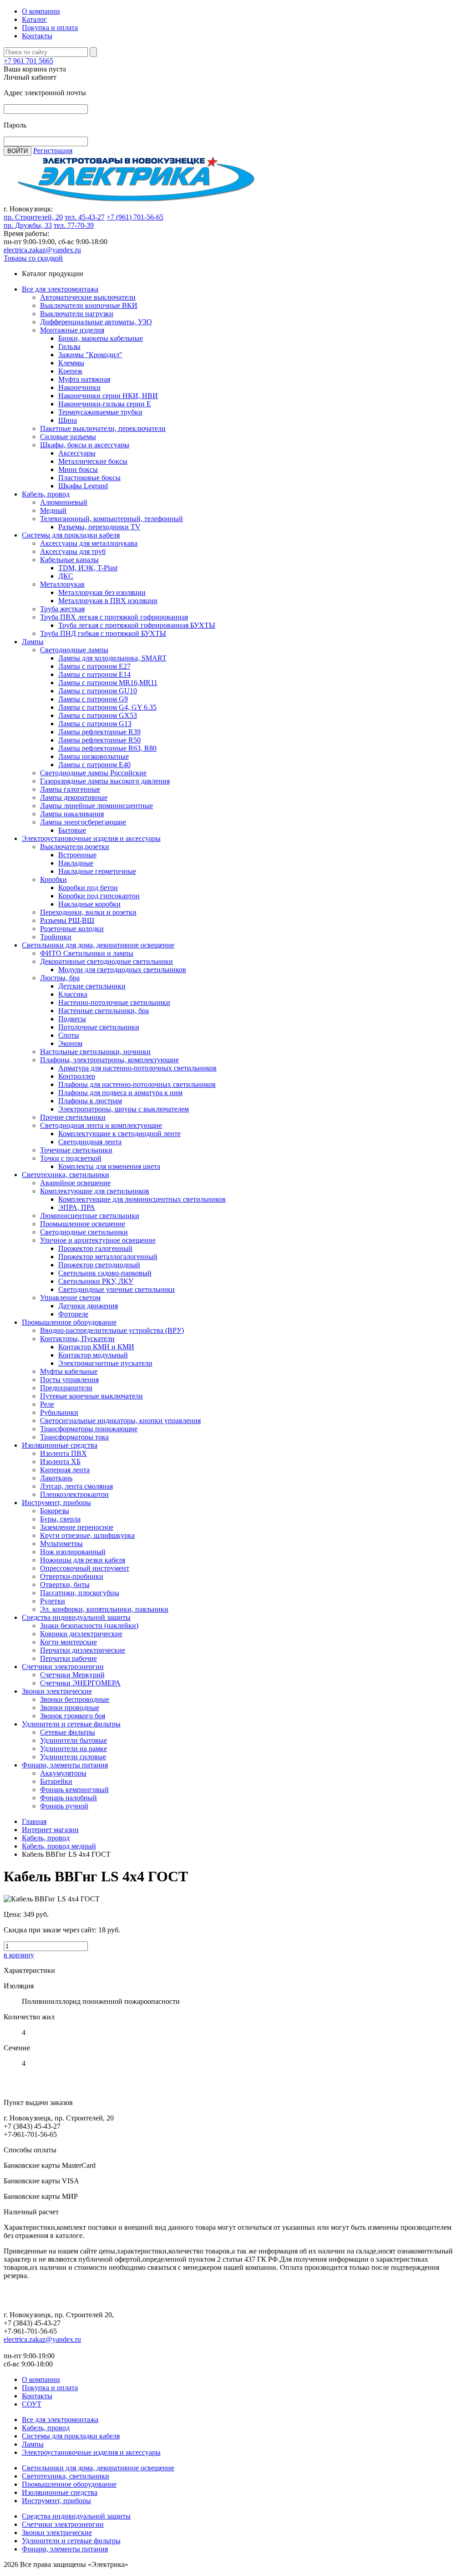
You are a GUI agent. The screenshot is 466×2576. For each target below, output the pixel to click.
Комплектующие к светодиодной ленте (119, 1134)
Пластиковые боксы (89, 478)
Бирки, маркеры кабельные (101, 338)
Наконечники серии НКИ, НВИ (108, 396)
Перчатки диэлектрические (83, 1650)
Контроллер (77, 1076)
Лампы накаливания (72, 814)
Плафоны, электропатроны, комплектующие (109, 1060)
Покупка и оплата (50, 28)
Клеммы (71, 363)
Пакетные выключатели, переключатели (103, 428)
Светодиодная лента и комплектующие (101, 1125)
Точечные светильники (76, 1150)
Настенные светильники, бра (104, 1011)
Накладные (76, 863)
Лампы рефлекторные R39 (99, 732)
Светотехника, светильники (66, 1175)
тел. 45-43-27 (85, 217)
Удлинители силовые (73, 1757)
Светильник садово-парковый (105, 1273)
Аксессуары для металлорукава (89, 543)
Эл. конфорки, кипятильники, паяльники (104, 1609)
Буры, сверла (60, 1519)
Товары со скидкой (33, 258)
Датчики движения (88, 1306)
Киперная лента (65, 1470)
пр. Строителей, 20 (33, 217)
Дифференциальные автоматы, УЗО (96, 322)
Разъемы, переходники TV (99, 527)
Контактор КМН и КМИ (96, 1347)
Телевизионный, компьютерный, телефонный (111, 519)
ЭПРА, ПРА (77, 1207)
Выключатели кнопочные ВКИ (89, 305)
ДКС (66, 576)
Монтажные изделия (72, 330)
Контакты (37, 36)
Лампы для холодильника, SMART (112, 658)
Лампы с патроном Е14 (94, 674)
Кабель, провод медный (59, 1846)
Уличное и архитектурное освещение (98, 1240)
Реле (47, 1404)
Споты (69, 1035)
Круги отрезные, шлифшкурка (87, 1535)
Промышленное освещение (83, 1224)
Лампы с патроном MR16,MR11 (108, 683)
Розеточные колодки (72, 929)
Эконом (70, 1043)
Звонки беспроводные (75, 1699)
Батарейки (56, 1781)
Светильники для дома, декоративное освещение (98, 945)
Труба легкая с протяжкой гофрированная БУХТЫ (137, 625)
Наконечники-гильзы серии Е (105, 404)
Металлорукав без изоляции (102, 592)
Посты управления (69, 1380)
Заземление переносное (77, 1527)
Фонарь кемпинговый (74, 1790)
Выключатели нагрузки (77, 314)
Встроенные (77, 855)
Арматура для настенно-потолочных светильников (137, 1068)
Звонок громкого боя (73, 1716)
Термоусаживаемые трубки (100, 412)
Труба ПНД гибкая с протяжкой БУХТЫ (103, 633)
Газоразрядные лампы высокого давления (105, 781)
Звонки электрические (57, 1691)
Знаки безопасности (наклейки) (89, 1626)
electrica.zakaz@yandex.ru (42, 250)
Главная (34, 1821)
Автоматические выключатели (88, 297)
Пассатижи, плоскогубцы (80, 1593)
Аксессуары (77, 453)
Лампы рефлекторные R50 (99, 740)
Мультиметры (61, 1544)
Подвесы (72, 1019)
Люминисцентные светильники (90, 1216)
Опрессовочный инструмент (85, 1568)
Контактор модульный (93, 1355)
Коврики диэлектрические (81, 1634)
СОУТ (32, 2404)
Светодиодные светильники (84, 1232)
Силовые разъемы (68, 437)
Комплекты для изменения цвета (109, 1166)
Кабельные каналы (69, 560)
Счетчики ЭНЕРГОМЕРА (80, 1683)
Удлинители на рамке (73, 1749)
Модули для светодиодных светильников (122, 970)
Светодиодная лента (90, 1142)
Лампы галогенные (70, 789)
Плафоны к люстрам (90, 1101)
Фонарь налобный (68, 1798)
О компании (41, 11)
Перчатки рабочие (68, 1658)
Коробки (53, 879)
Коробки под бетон (88, 888)
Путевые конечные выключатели (91, 1396)
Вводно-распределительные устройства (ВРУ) (112, 1330)
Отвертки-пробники (72, 1576)
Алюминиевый (64, 502)
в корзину (19, 1955)
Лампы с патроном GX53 (98, 715)
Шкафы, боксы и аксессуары (85, 445)
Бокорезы (55, 1511)
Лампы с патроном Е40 (94, 765)
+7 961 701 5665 (28, 61)
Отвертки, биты (65, 1585)
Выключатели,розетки (75, 847)
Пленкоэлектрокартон (74, 1494)
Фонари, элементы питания (65, 1765)
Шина (68, 420)
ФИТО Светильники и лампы (87, 953)
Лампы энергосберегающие (83, 822)
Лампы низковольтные (94, 756)
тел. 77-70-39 (74, 225)
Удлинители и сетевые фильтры (71, 1724)
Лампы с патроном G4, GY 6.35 (107, 707)
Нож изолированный (73, 1552)
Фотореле (73, 1314)
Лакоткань (56, 1478)
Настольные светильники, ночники (95, 1052)
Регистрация (53, 151)
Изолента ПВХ (63, 1453)
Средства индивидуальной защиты (76, 1617)
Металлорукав (62, 584)
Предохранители (66, 1388)
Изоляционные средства (60, 1445)
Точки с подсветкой (71, 1158)
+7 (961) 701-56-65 (135, 217)
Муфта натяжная (84, 379)
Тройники (56, 937)
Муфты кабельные (69, 1371)
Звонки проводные (70, 1708)
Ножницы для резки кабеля (83, 1560)
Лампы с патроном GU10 (98, 691)
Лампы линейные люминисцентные (96, 806)
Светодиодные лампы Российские (93, 773)
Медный (53, 510)
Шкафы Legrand (83, 486)
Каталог (34, 19)
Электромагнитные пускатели (105, 1363)
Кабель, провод (46, 494)
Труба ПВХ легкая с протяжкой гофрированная (114, 617)
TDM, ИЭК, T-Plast (88, 568)
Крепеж (70, 371)
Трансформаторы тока (74, 1437)
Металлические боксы (93, 461)
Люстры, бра (60, 978)
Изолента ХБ (60, 1462)
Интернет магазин (50, 1830)
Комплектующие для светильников (95, 1191)
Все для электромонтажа (60, 289)
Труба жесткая (62, 609)
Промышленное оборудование (69, 1322)
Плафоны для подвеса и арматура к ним (120, 1093)
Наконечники (79, 387)
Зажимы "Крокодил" (90, 355)
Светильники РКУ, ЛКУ (96, 1281)
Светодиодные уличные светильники (116, 1289)
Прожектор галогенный (95, 1248)
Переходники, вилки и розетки (88, 912)
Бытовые (72, 830)
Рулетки (53, 1601)
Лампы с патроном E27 (94, 666)
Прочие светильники (73, 1117)
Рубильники (59, 1412)
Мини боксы (78, 469)
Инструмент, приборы (56, 1503)
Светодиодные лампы (74, 650)
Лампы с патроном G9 (93, 699)
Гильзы (69, 346)
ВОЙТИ (18, 151)
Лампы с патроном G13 (95, 724)
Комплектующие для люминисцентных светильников (142, 1199)
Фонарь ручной (64, 1806)
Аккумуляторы (63, 1773)
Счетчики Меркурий (72, 1675)
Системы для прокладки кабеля (71, 535)
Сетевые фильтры (68, 1732)
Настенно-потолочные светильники (114, 1002)
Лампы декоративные (74, 797)
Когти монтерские (68, 1642)
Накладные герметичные (97, 871)
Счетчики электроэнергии (63, 1667)
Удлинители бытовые (73, 1740)
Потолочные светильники (99, 1027)
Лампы (33, 642)
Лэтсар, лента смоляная (76, 1486)
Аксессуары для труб (73, 551)
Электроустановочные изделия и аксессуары (91, 838)
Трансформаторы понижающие (89, 1429)
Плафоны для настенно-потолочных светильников (137, 1084)
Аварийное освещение (75, 1183)
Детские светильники (92, 986)
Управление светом (70, 1298)
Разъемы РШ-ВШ (67, 920)
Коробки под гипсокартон (99, 896)
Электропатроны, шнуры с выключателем (124, 1109)
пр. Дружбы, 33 (28, 225)
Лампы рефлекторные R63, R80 (107, 748)
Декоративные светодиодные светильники (106, 961)
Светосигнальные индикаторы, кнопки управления (120, 1421)
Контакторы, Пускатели (77, 1339)
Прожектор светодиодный (99, 1265)
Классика (73, 994)
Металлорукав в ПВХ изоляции (108, 601)
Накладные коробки (89, 904)
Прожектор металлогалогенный (108, 1257)
